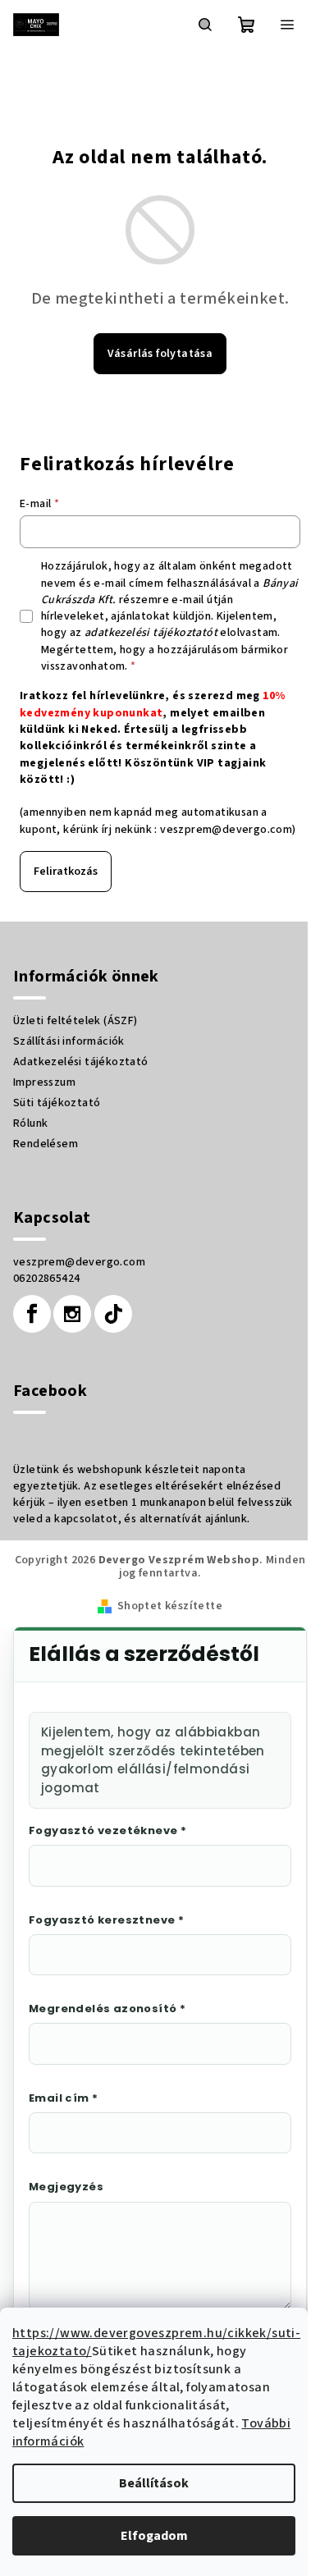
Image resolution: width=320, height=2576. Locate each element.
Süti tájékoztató (57, 1103)
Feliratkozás (66, 872)
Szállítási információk (69, 1041)
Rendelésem (46, 1144)
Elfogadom (154, 2536)
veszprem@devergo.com (226, 830)
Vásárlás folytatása (160, 354)
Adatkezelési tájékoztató (81, 1062)
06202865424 (46, 1279)
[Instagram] (72, 1314)
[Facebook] (32, 1314)
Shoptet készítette (170, 1606)
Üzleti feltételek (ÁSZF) (75, 1021)
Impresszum (44, 1082)
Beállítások (154, 2483)
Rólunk (30, 1123)
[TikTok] (113, 1314)
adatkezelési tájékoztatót (151, 633)
